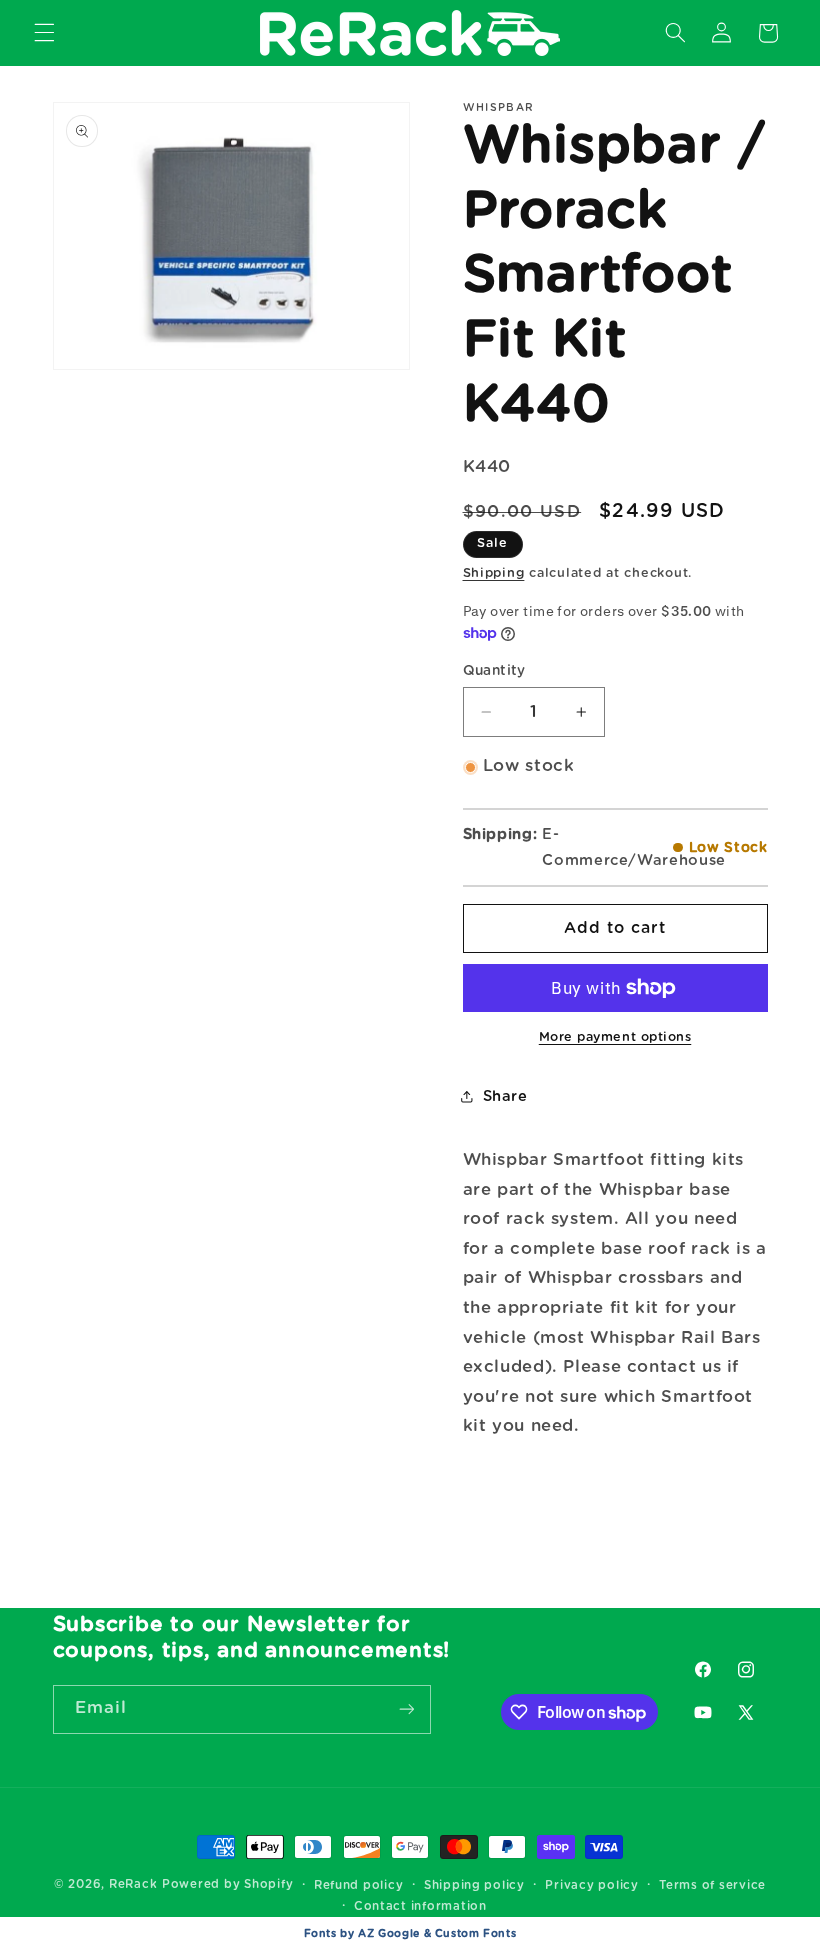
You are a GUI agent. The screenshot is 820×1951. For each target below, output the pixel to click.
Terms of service (712, 1885)
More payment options (615, 1037)
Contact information (420, 1906)
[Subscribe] (406, 1709)
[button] (44, 33)
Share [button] (505, 1096)
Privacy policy (591, 1885)
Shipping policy (474, 1885)
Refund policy (359, 1885)
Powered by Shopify (227, 1884)
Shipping (494, 573)
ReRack (133, 1884)
